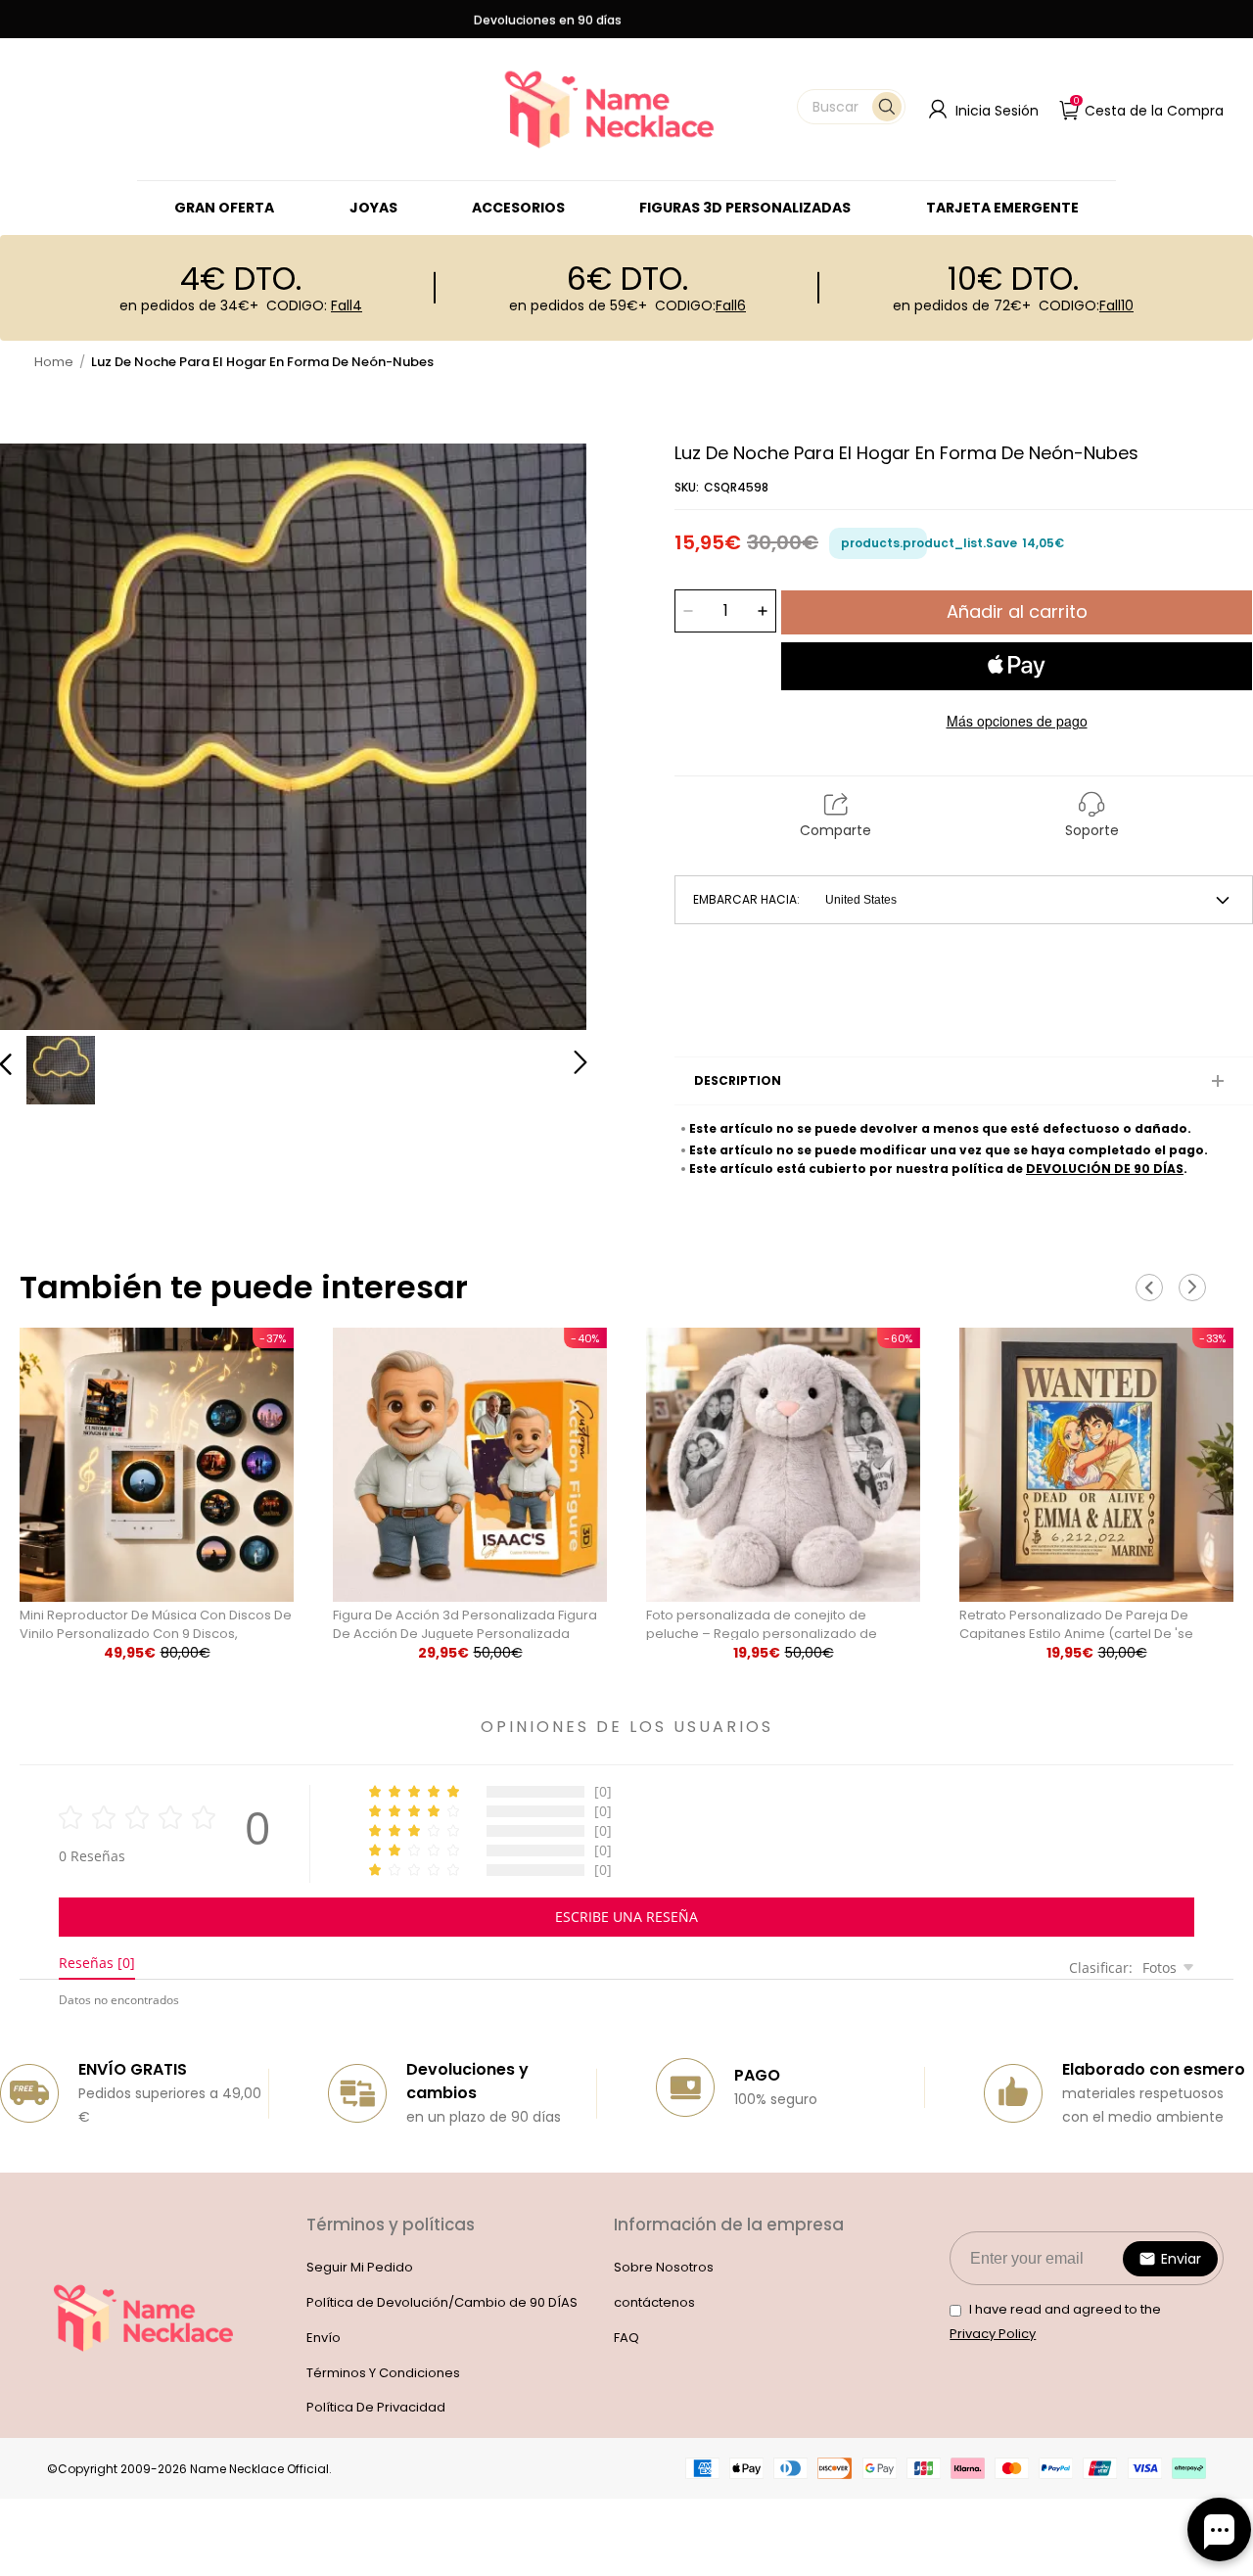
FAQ (626, 2338)
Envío (324, 2338)
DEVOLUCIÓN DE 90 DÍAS (1105, 1169)
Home (54, 362)
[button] (851, 107)
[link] (373, 208)
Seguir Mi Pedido (360, 2267)
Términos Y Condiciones (383, 2373)
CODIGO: (314, 305)
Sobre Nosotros (664, 2267)
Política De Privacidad (376, 2407)
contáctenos (654, 2302)
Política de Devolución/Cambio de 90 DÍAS (442, 2302)
